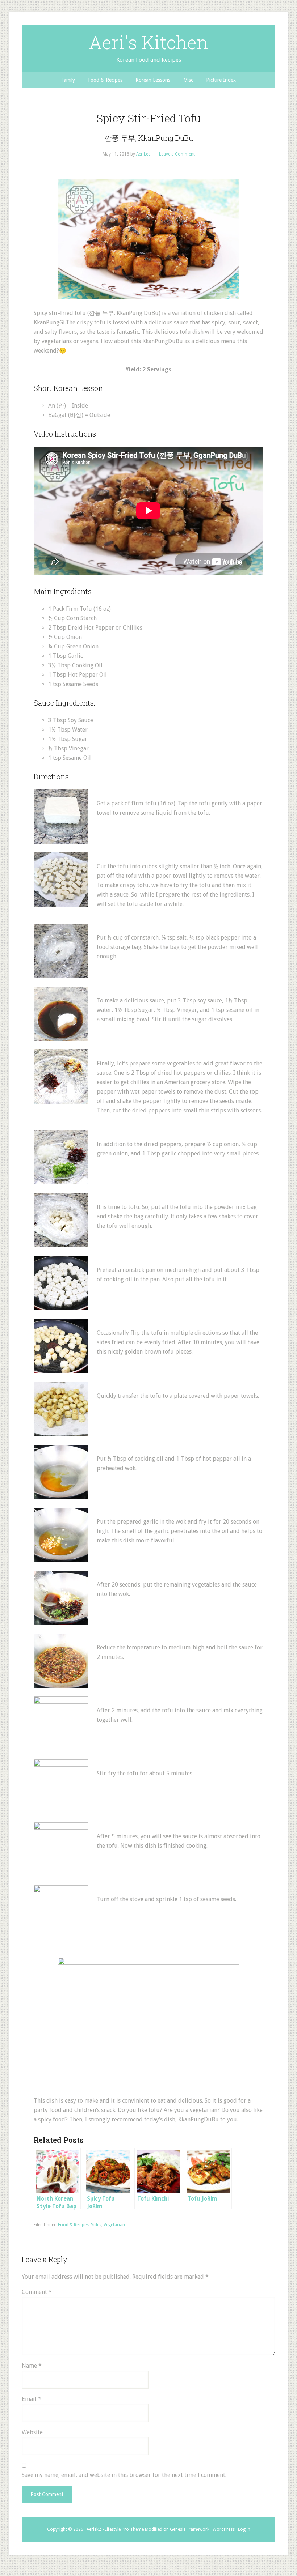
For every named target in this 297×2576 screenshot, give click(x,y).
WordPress (224, 2529)
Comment (37, 2292)
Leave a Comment (177, 154)
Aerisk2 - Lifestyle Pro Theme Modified (124, 2529)
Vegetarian (114, 2225)
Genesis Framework (190, 2529)
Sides (96, 2225)
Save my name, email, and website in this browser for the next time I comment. (124, 2475)
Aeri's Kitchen (148, 42)
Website (32, 2432)
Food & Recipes (73, 2225)
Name (32, 2366)
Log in (244, 2529)
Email (32, 2399)
